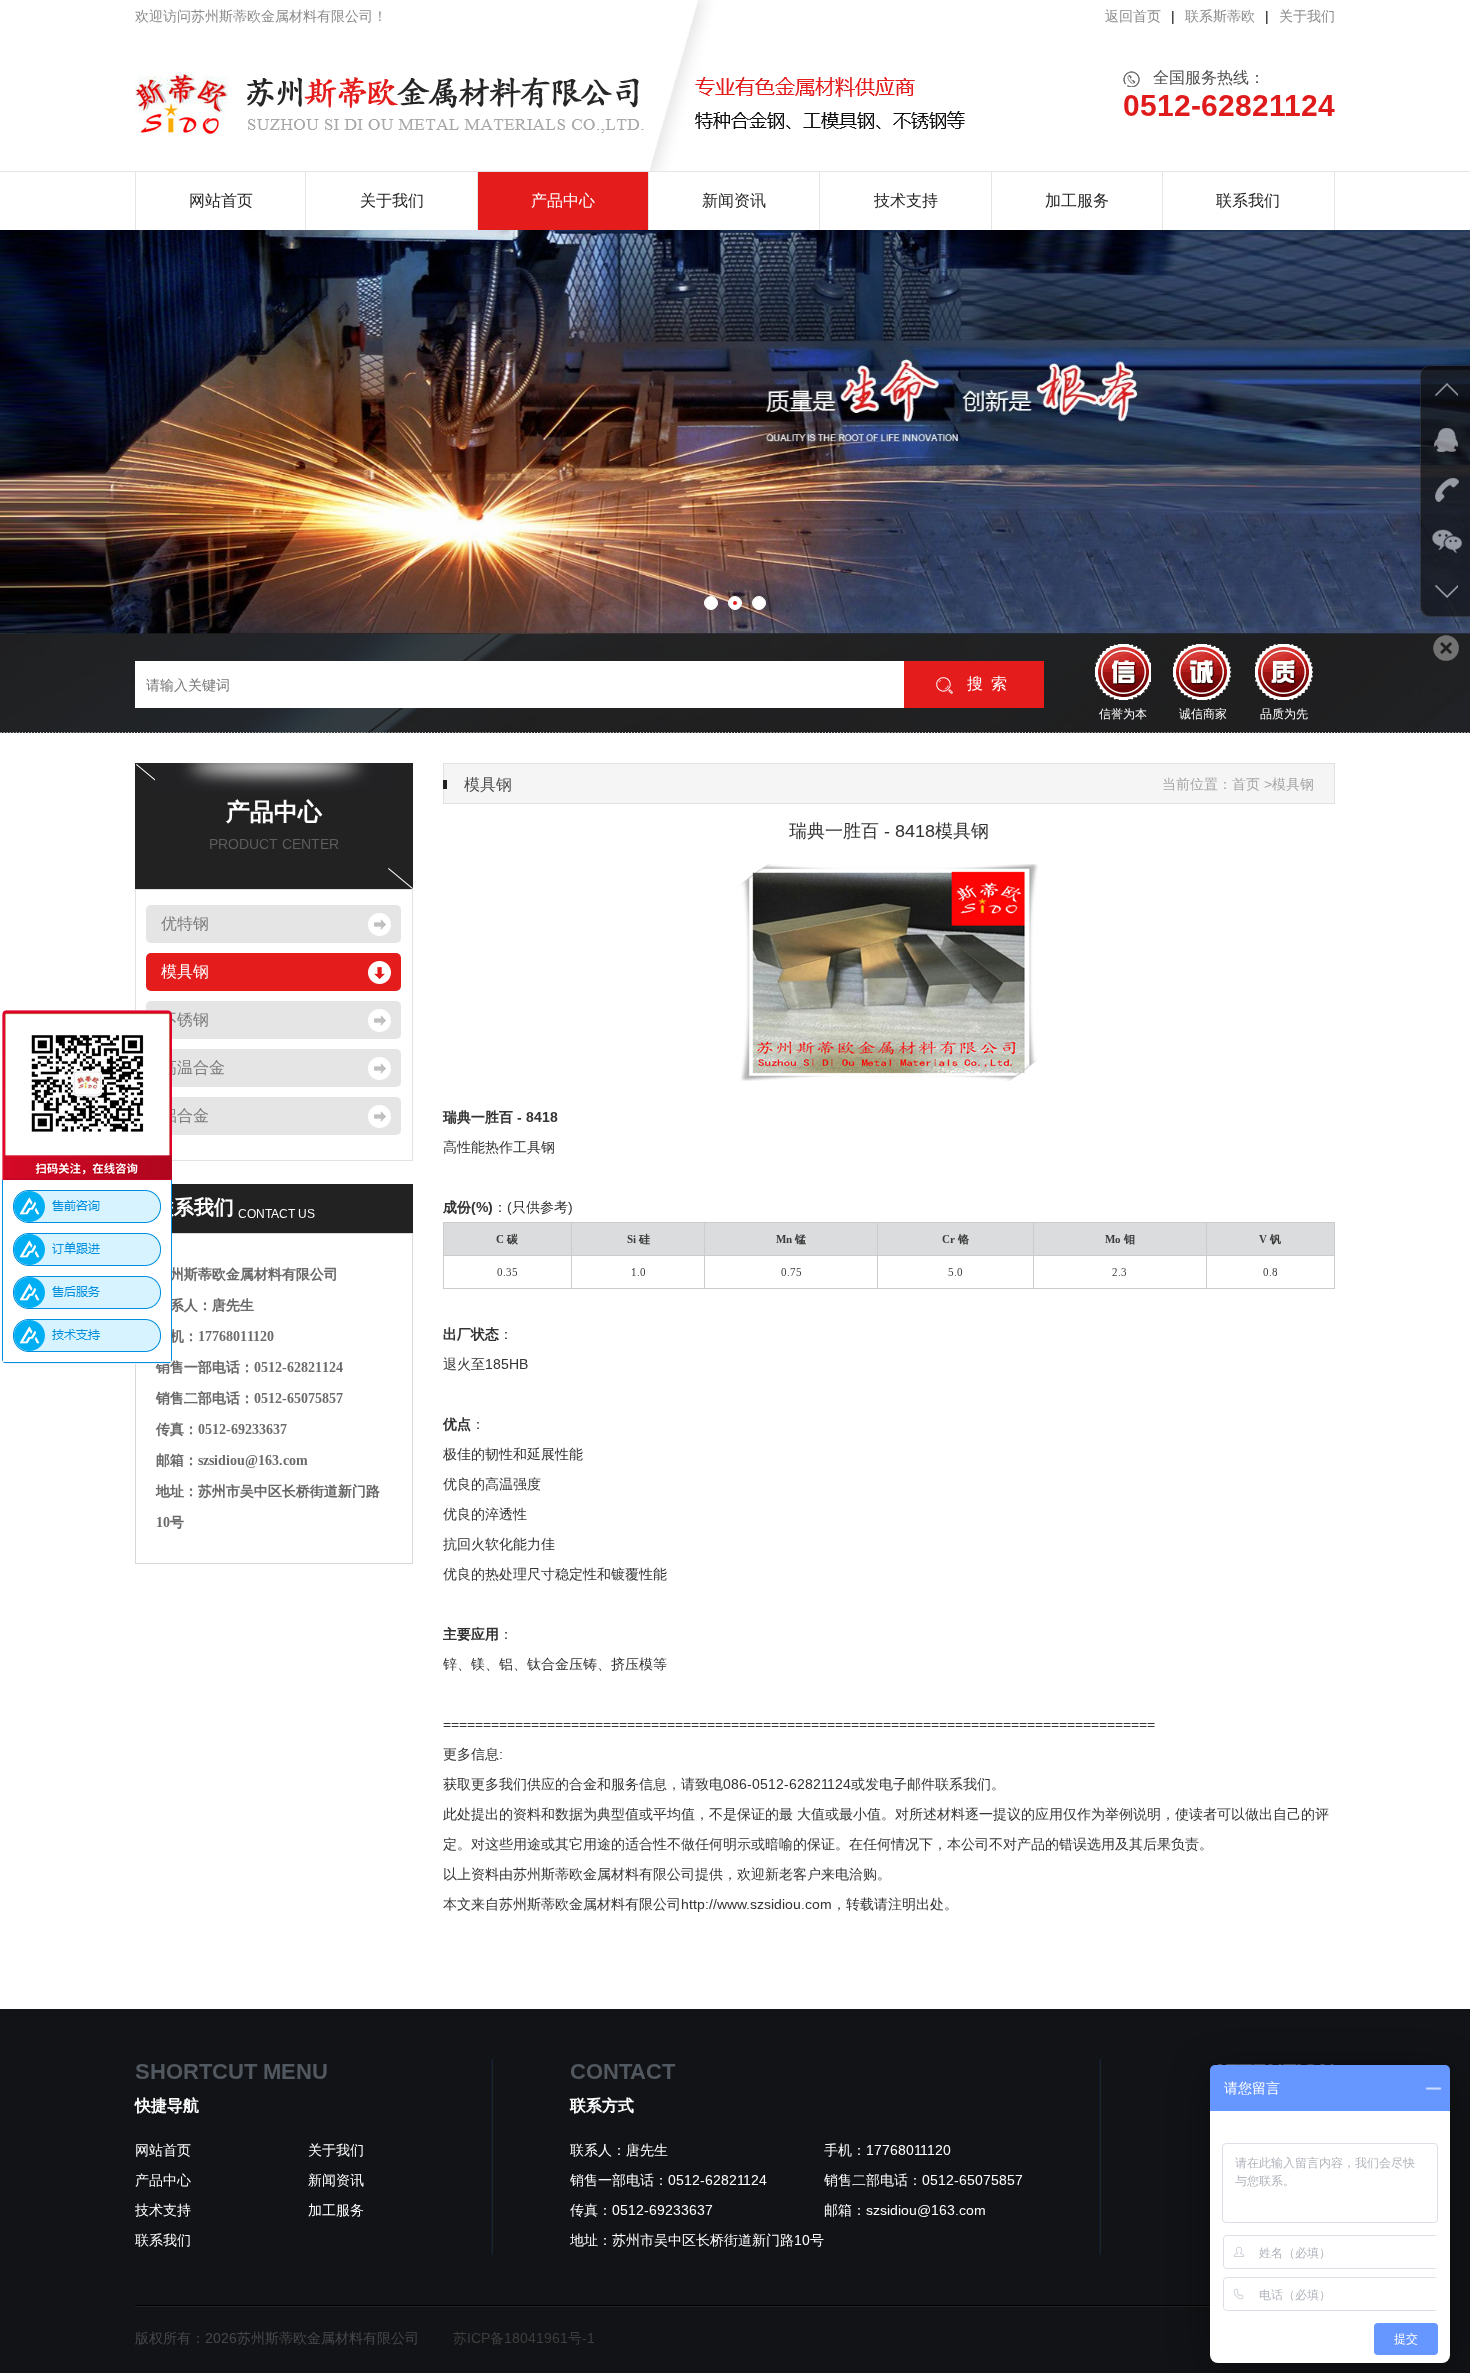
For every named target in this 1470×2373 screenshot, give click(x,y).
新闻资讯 (734, 200)
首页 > (1252, 784)
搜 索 (985, 683)
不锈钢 (185, 1019)
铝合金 (185, 1115)
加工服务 (1077, 200)
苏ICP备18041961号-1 (524, 2338)
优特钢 (185, 923)
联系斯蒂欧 (1220, 16)
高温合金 (193, 1067)
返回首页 (1133, 16)
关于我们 (1307, 16)
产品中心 (563, 200)
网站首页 (221, 200)
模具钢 (185, 971)
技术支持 (906, 200)
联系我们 (1248, 200)
